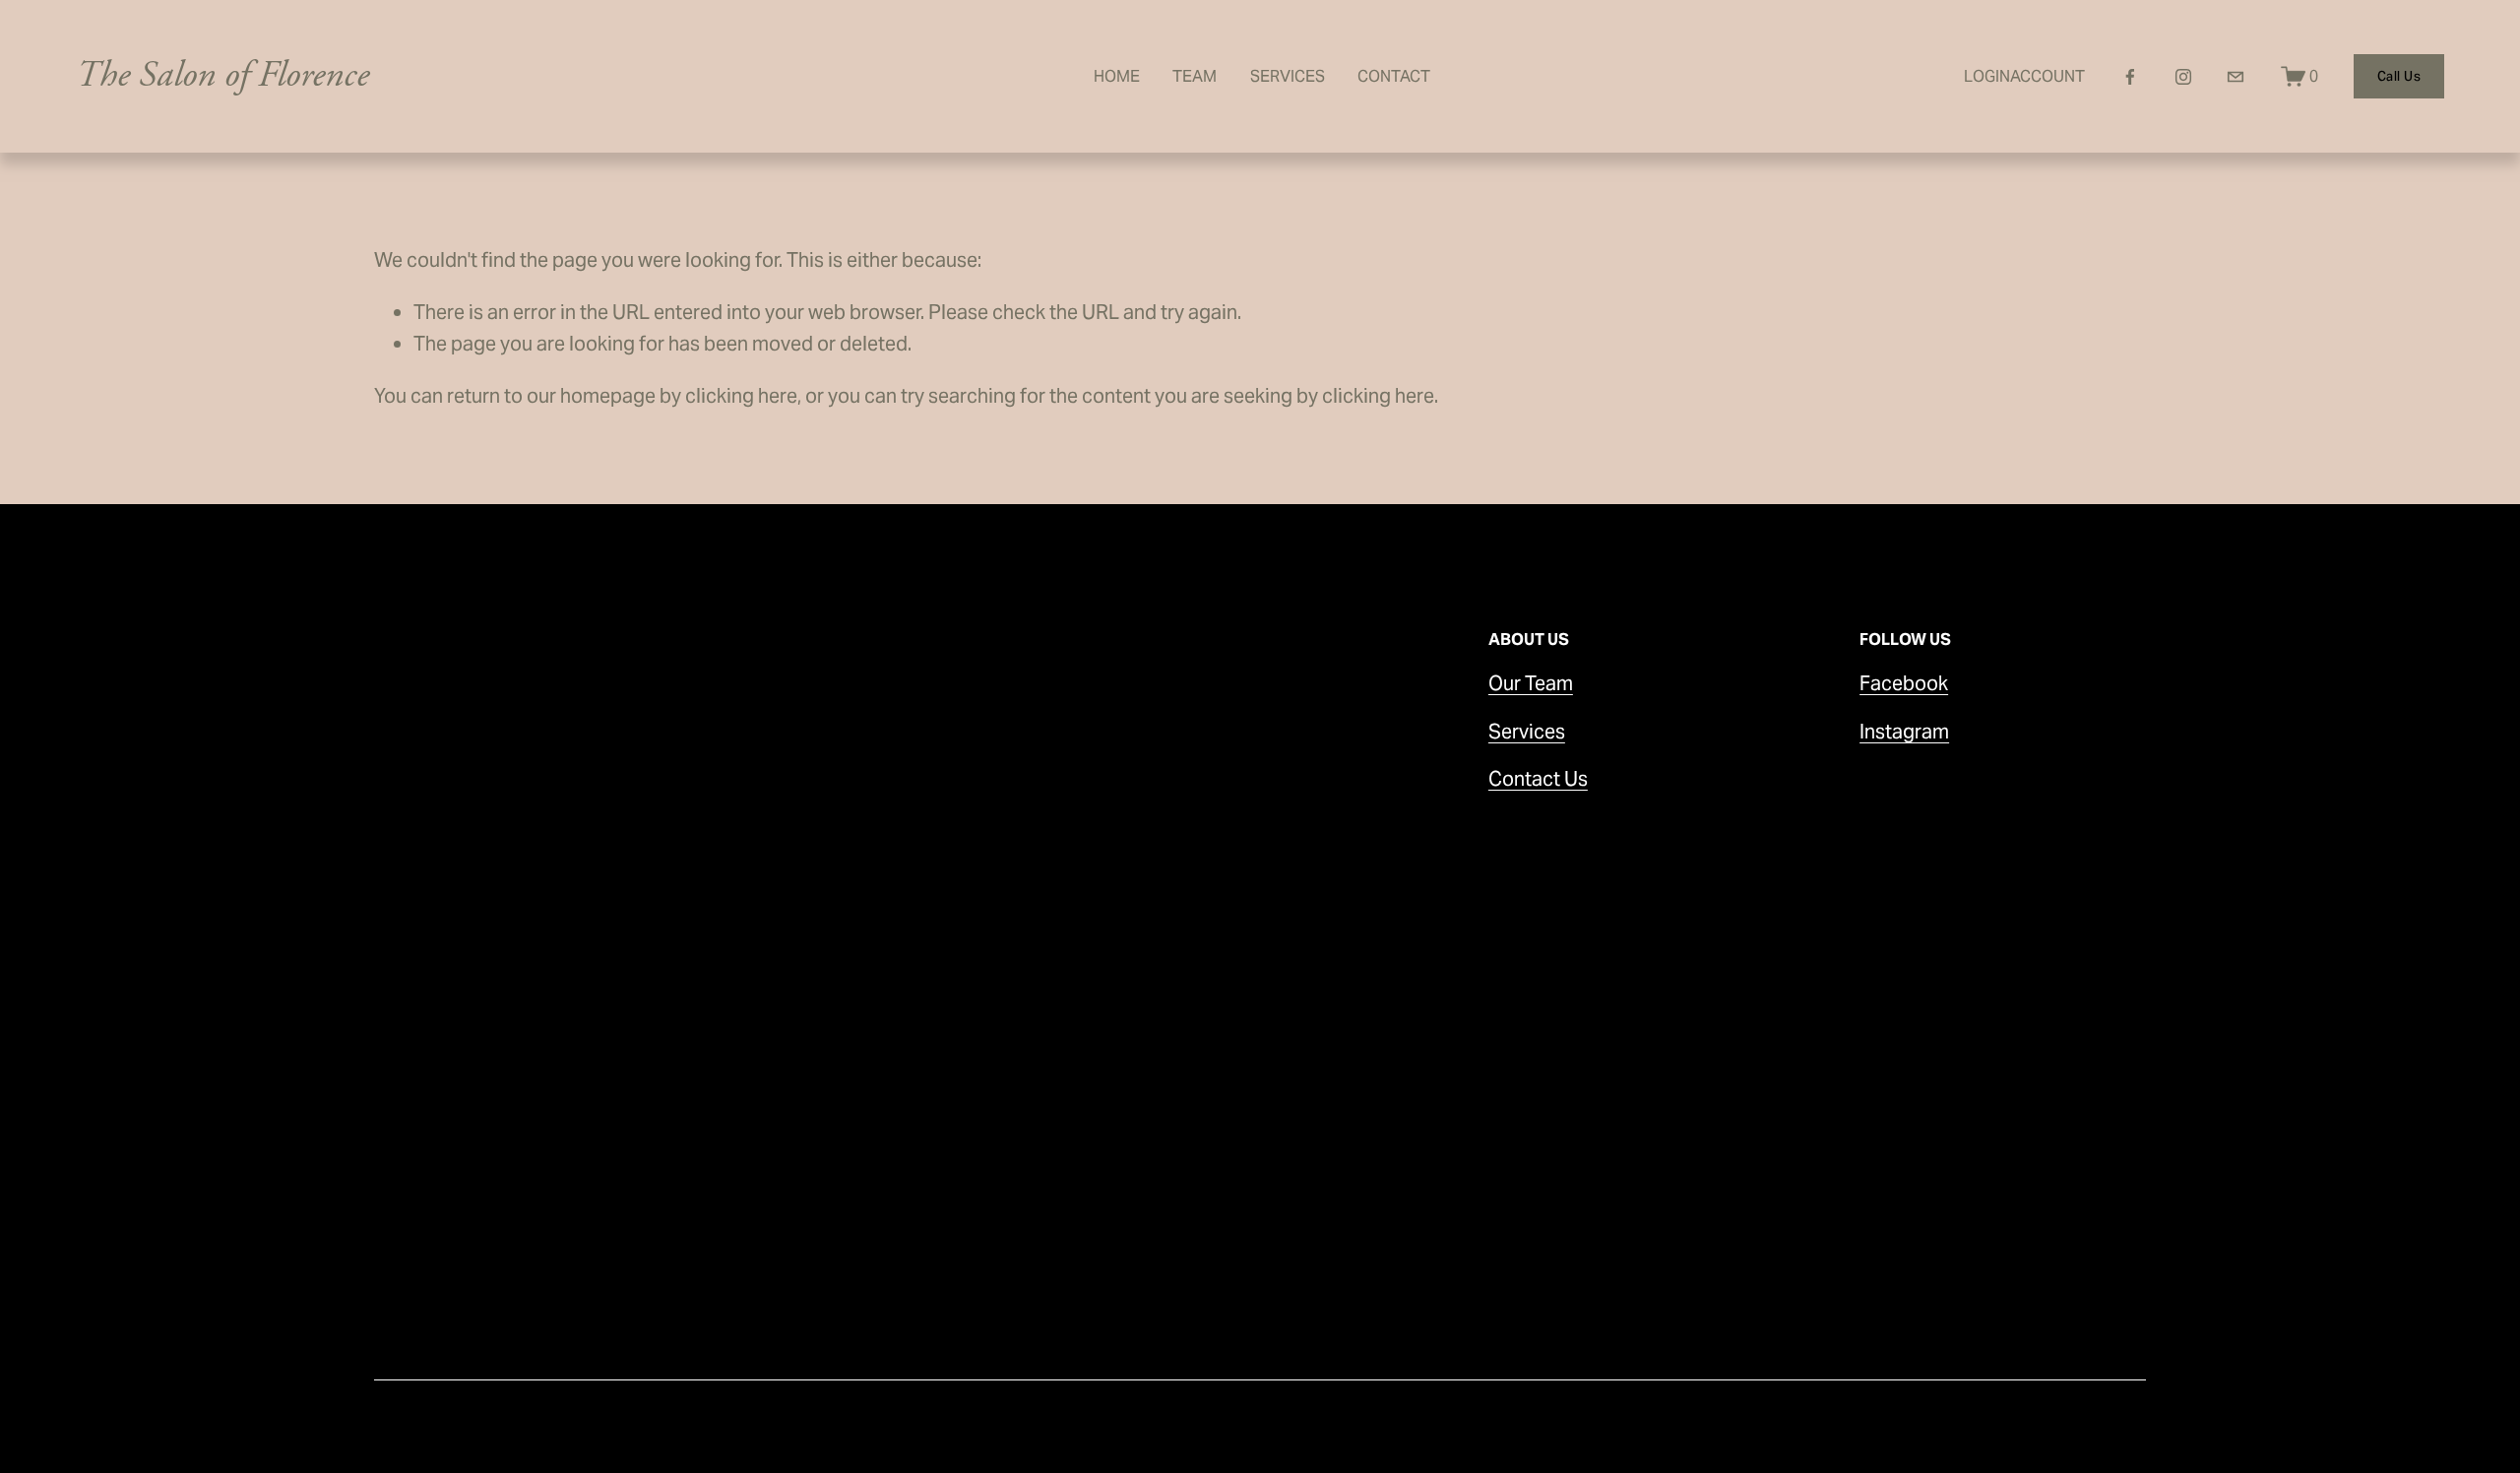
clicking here (741, 396)
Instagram (1904, 732)
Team (1195, 76)
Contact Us (1538, 779)
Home (1117, 76)
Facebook (1904, 683)
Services (1288, 76)
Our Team (1531, 683)
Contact (1394, 76)
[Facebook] (2130, 77)
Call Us (2399, 76)
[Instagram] (2183, 77)
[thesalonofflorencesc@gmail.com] (2236, 77)
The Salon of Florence (222, 75)
